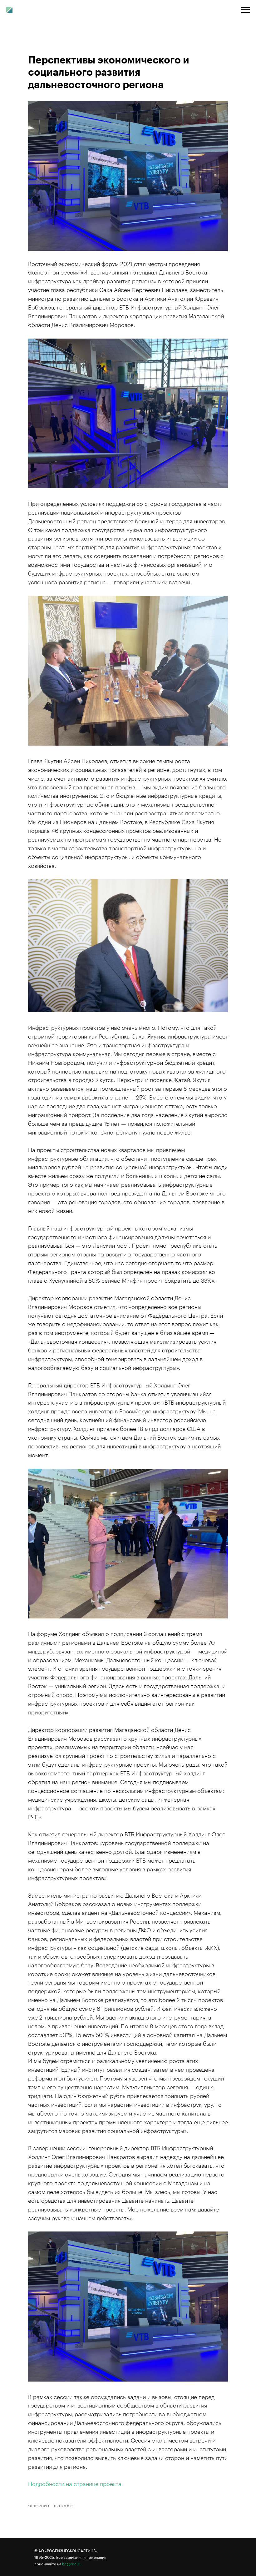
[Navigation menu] (245, 10)
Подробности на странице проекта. (75, 2484)
